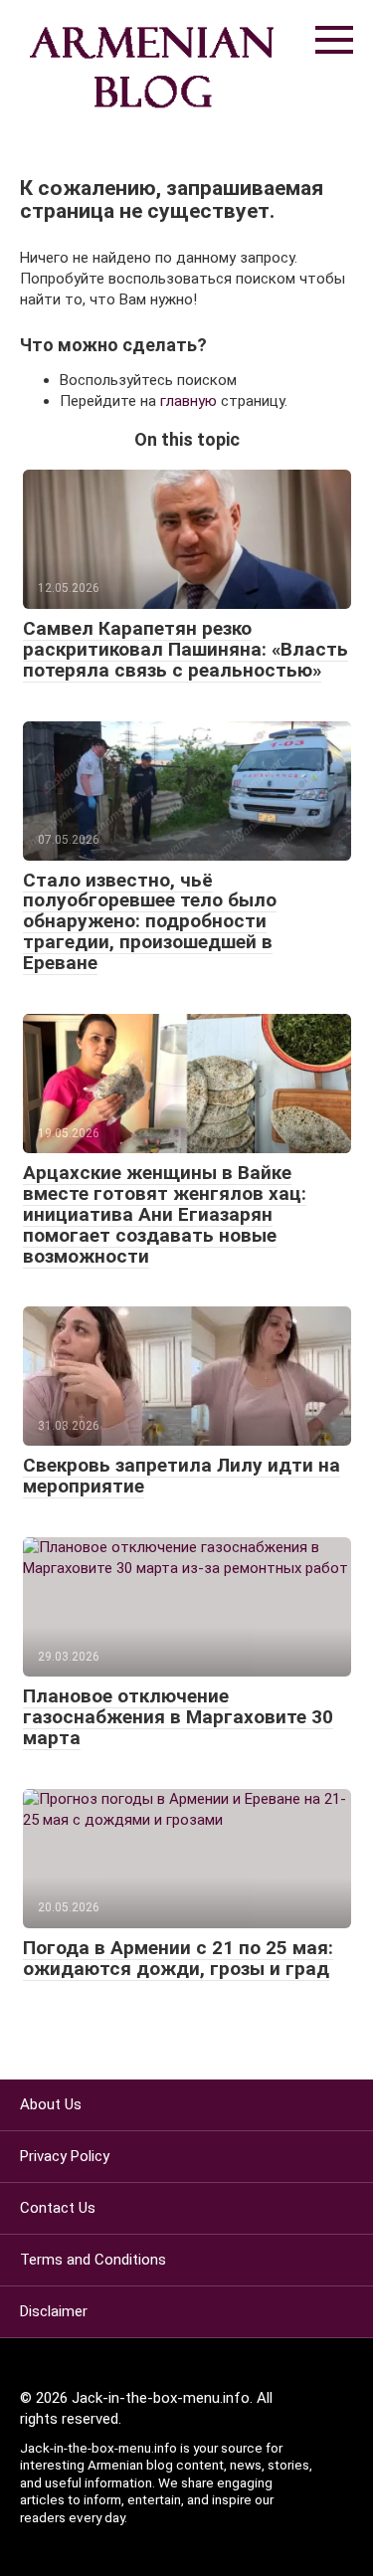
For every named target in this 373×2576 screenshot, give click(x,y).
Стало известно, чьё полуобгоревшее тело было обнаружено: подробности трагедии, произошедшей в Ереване (150, 922)
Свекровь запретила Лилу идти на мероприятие (182, 1476)
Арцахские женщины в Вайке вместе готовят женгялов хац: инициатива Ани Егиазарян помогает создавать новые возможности (165, 1214)
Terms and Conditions (93, 2260)
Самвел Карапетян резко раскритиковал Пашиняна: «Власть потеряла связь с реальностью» (186, 649)
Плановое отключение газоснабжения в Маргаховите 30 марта (178, 1717)
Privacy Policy (65, 2156)
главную (188, 401)
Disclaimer (54, 2311)
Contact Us (58, 2208)
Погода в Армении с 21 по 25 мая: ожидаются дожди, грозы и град (178, 1958)
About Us (51, 2104)
